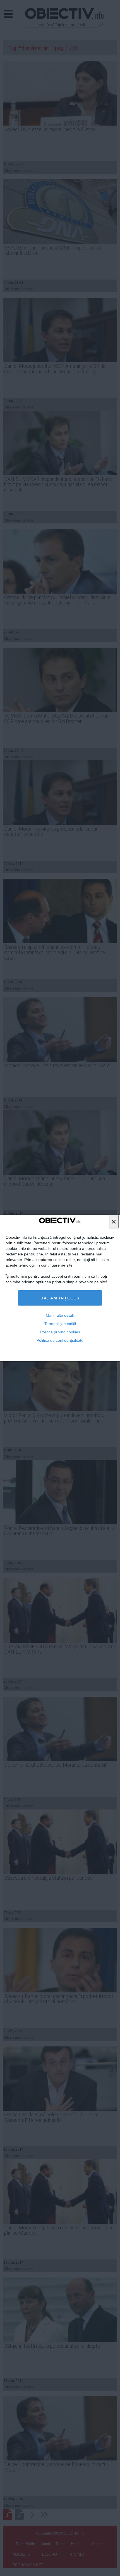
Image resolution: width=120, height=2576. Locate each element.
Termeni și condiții (60, 1324)
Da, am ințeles (60, 1298)
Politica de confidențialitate (60, 1340)
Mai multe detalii (60, 1315)
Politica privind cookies (60, 1332)
